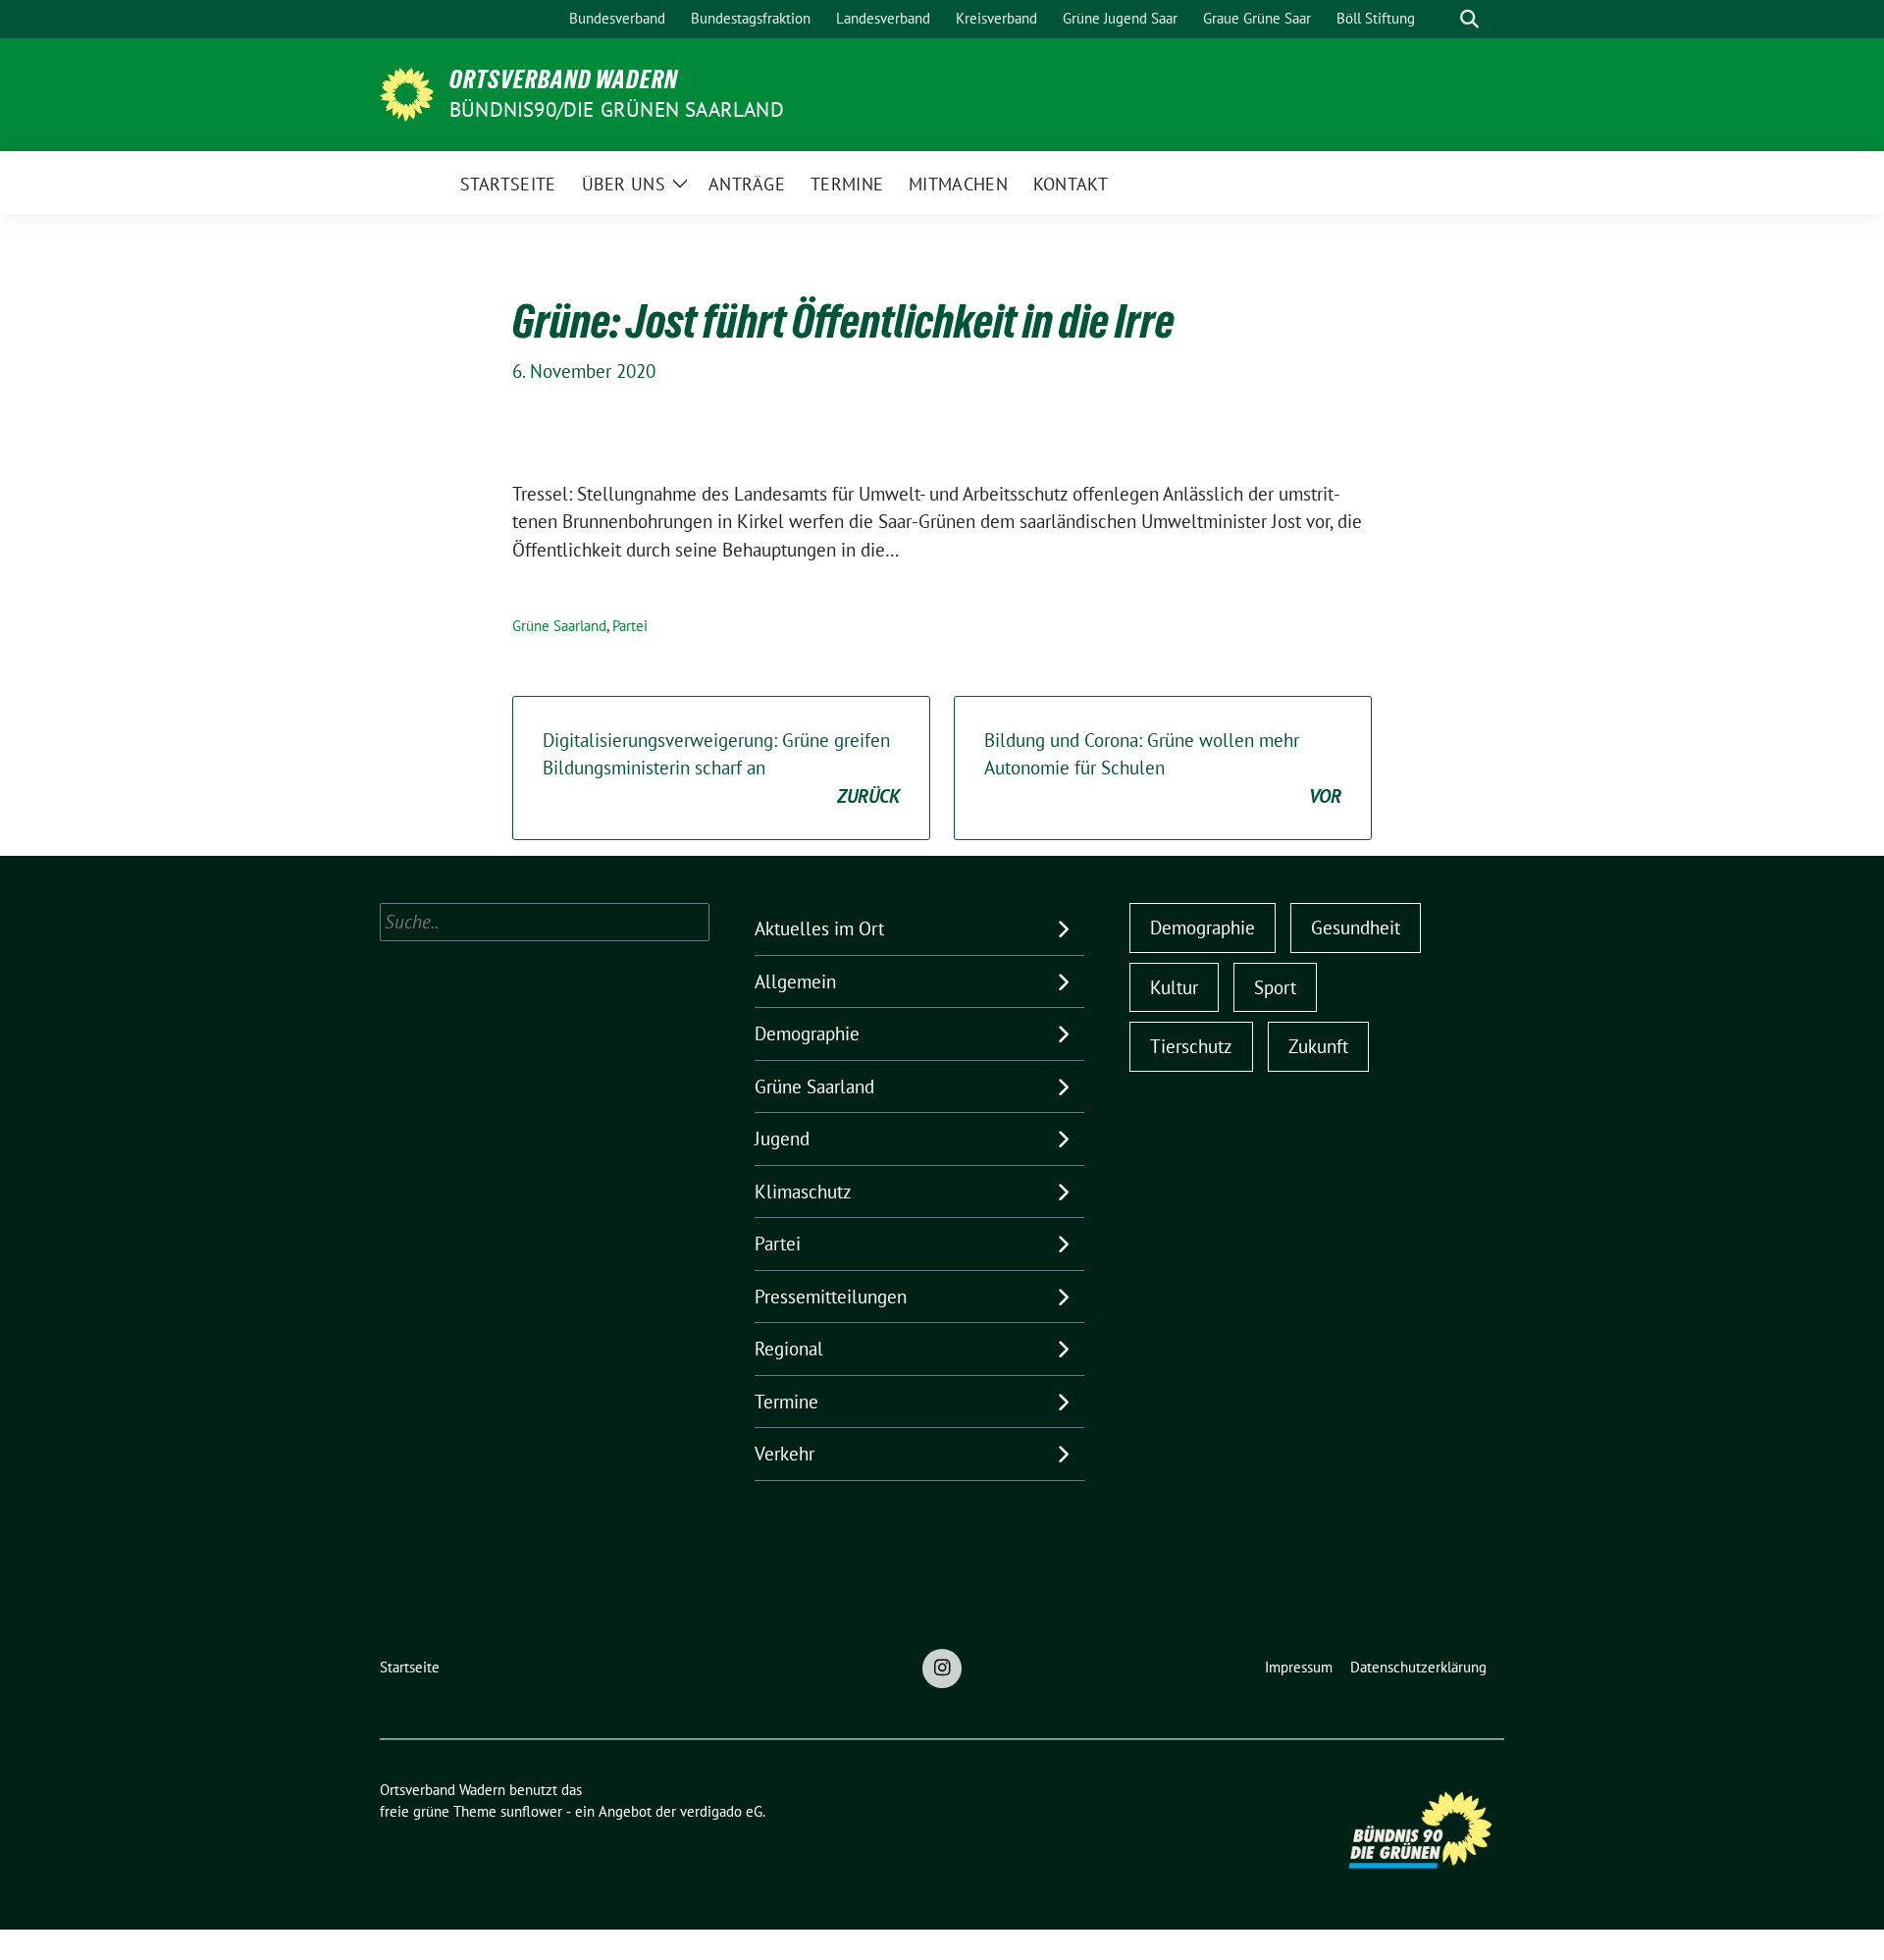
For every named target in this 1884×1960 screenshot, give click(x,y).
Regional (789, 1349)
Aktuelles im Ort (819, 928)
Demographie (807, 1033)
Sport (1275, 987)
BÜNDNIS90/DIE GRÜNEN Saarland (617, 109)
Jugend (782, 1139)
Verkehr (785, 1454)
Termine (786, 1402)
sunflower (531, 1811)
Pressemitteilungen (831, 1297)
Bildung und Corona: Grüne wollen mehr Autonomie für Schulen (1163, 768)
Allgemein (795, 981)
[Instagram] (942, 1669)
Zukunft (1318, 1046)
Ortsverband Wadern (564, 79)
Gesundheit (1356, 927)
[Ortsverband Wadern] (407, 92)
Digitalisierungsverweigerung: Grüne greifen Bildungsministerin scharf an (721, 768)
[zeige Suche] (1469, 19)
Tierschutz (1191, 1046)
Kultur (1174, 987)
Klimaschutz (803, 1192)
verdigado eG (721, 1811)
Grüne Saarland (559, 626)
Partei (630, 626)
